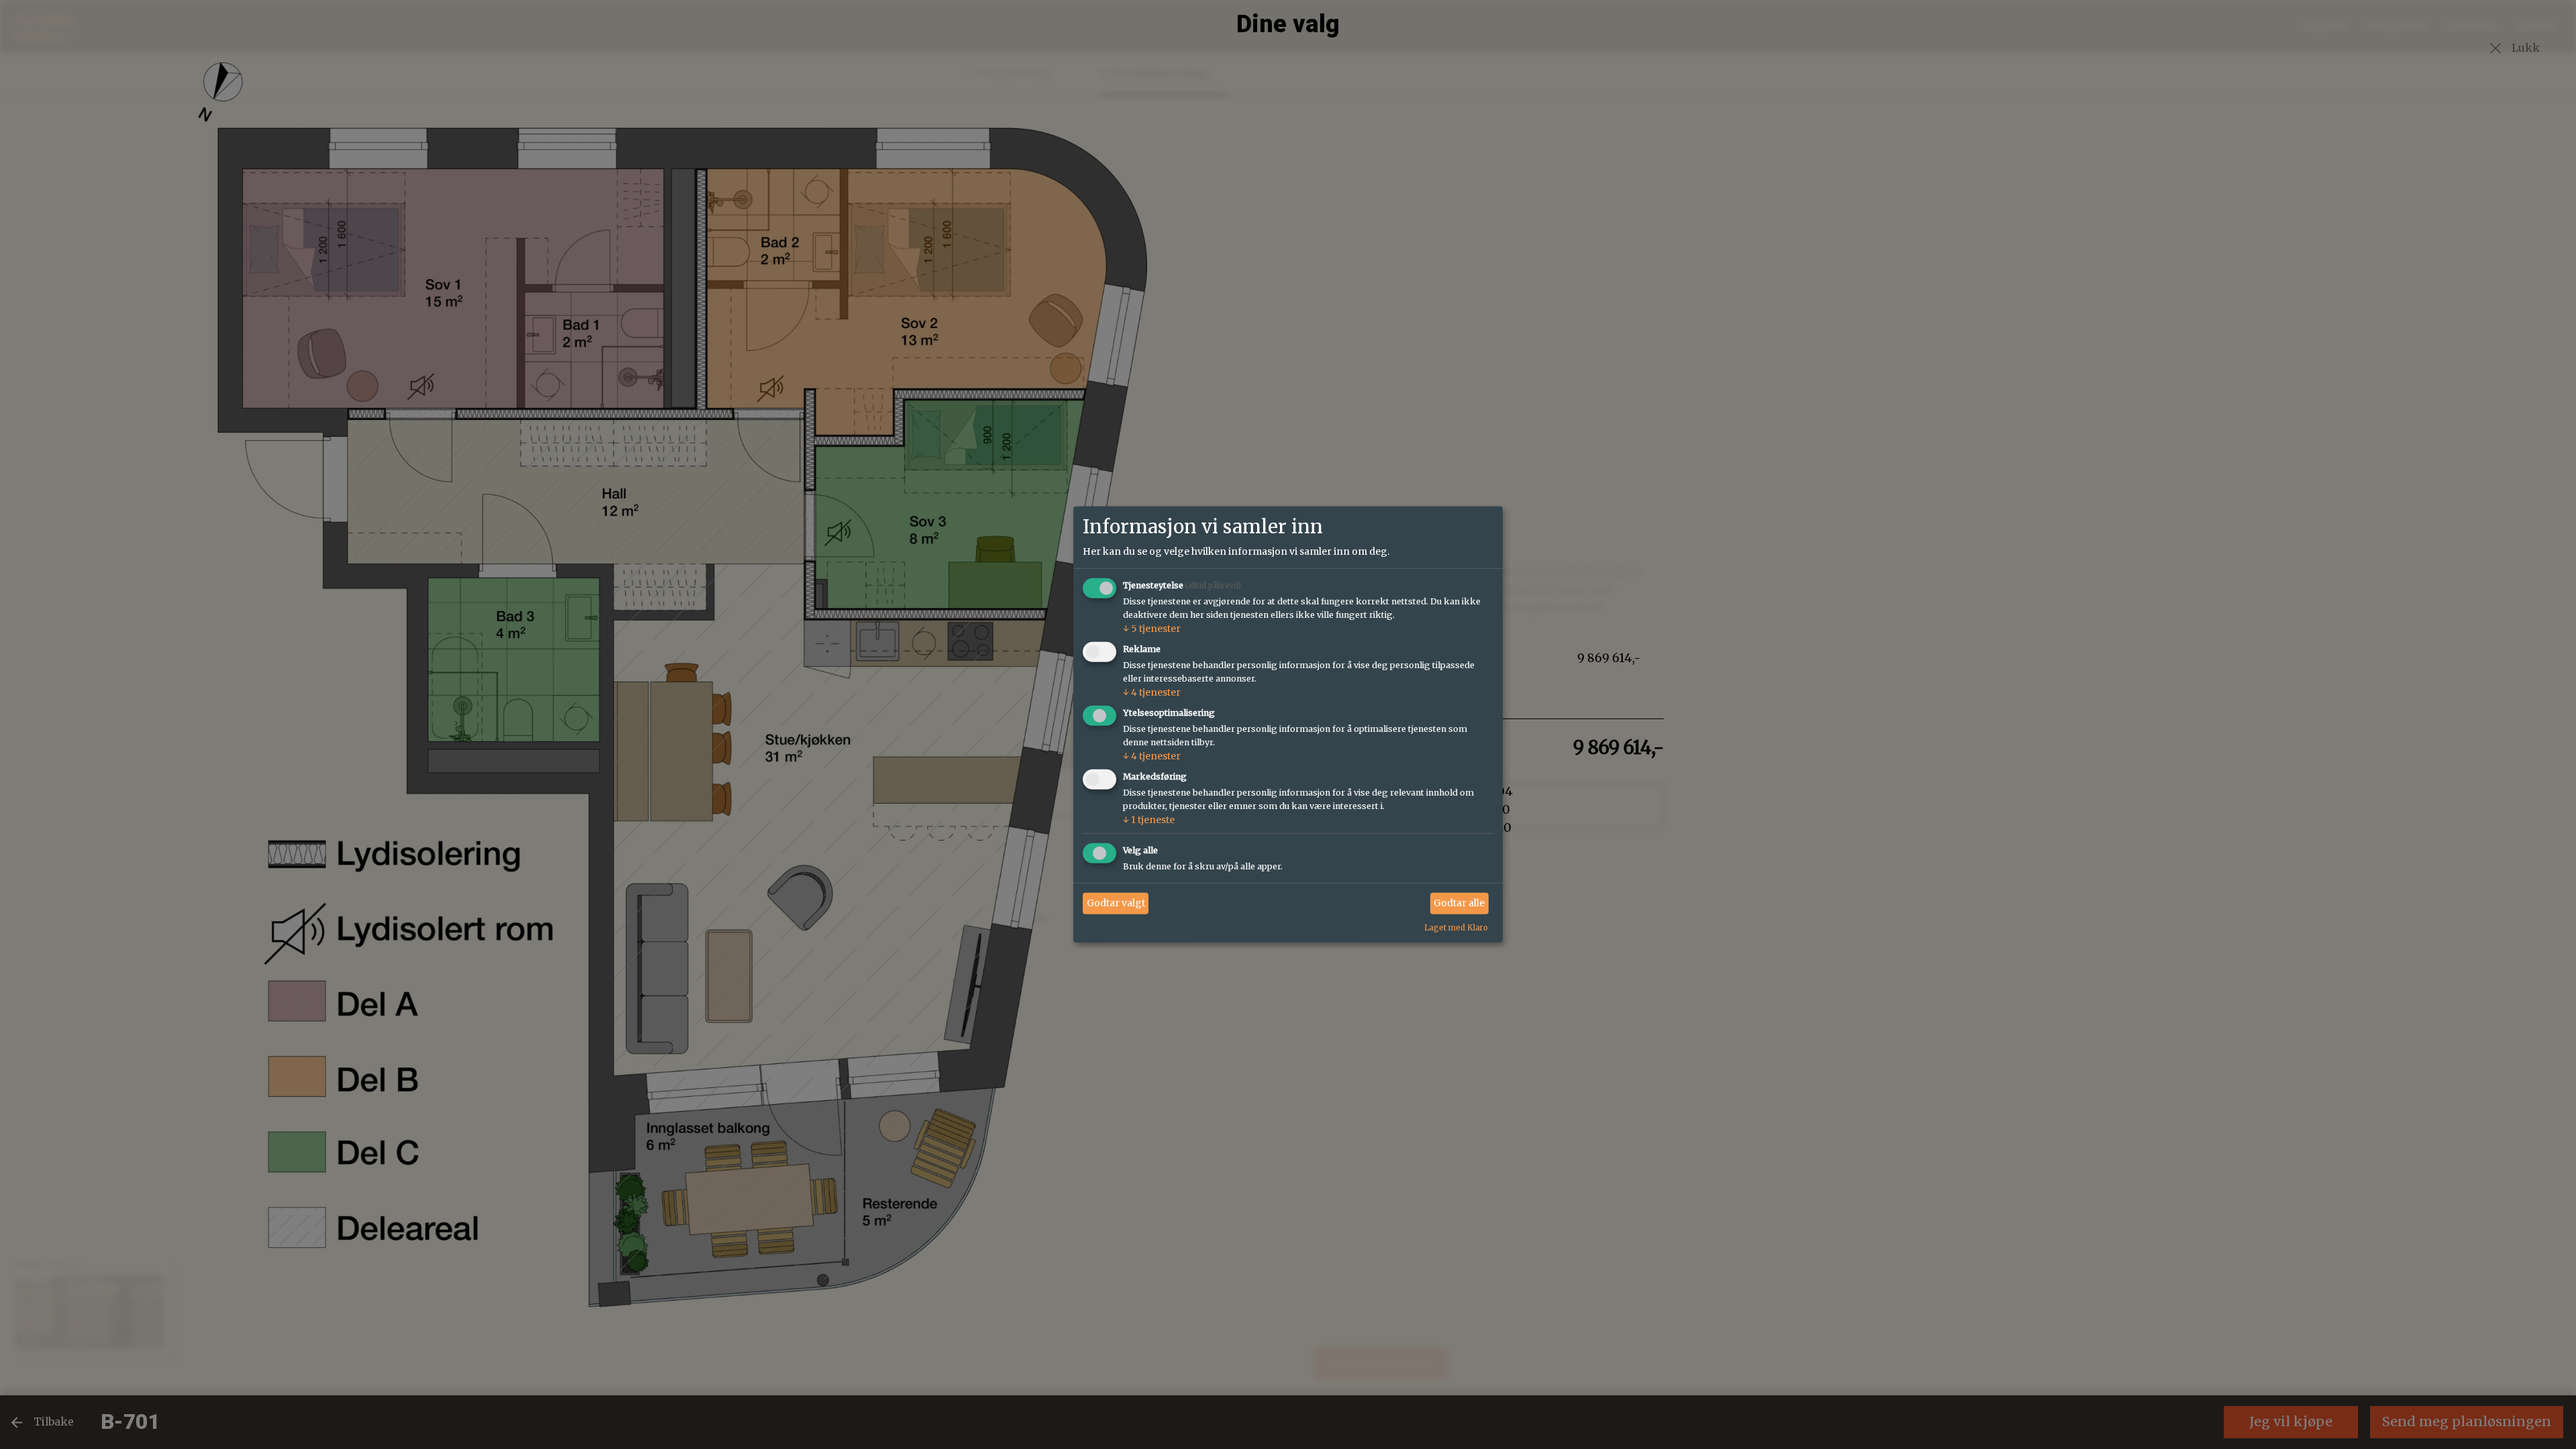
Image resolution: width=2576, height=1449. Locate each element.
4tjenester (1152, 692)
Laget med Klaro (1456, 927)
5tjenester (1152, 629)
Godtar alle (1459, 903)
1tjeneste (1149, 820)
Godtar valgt (1116, 903)
